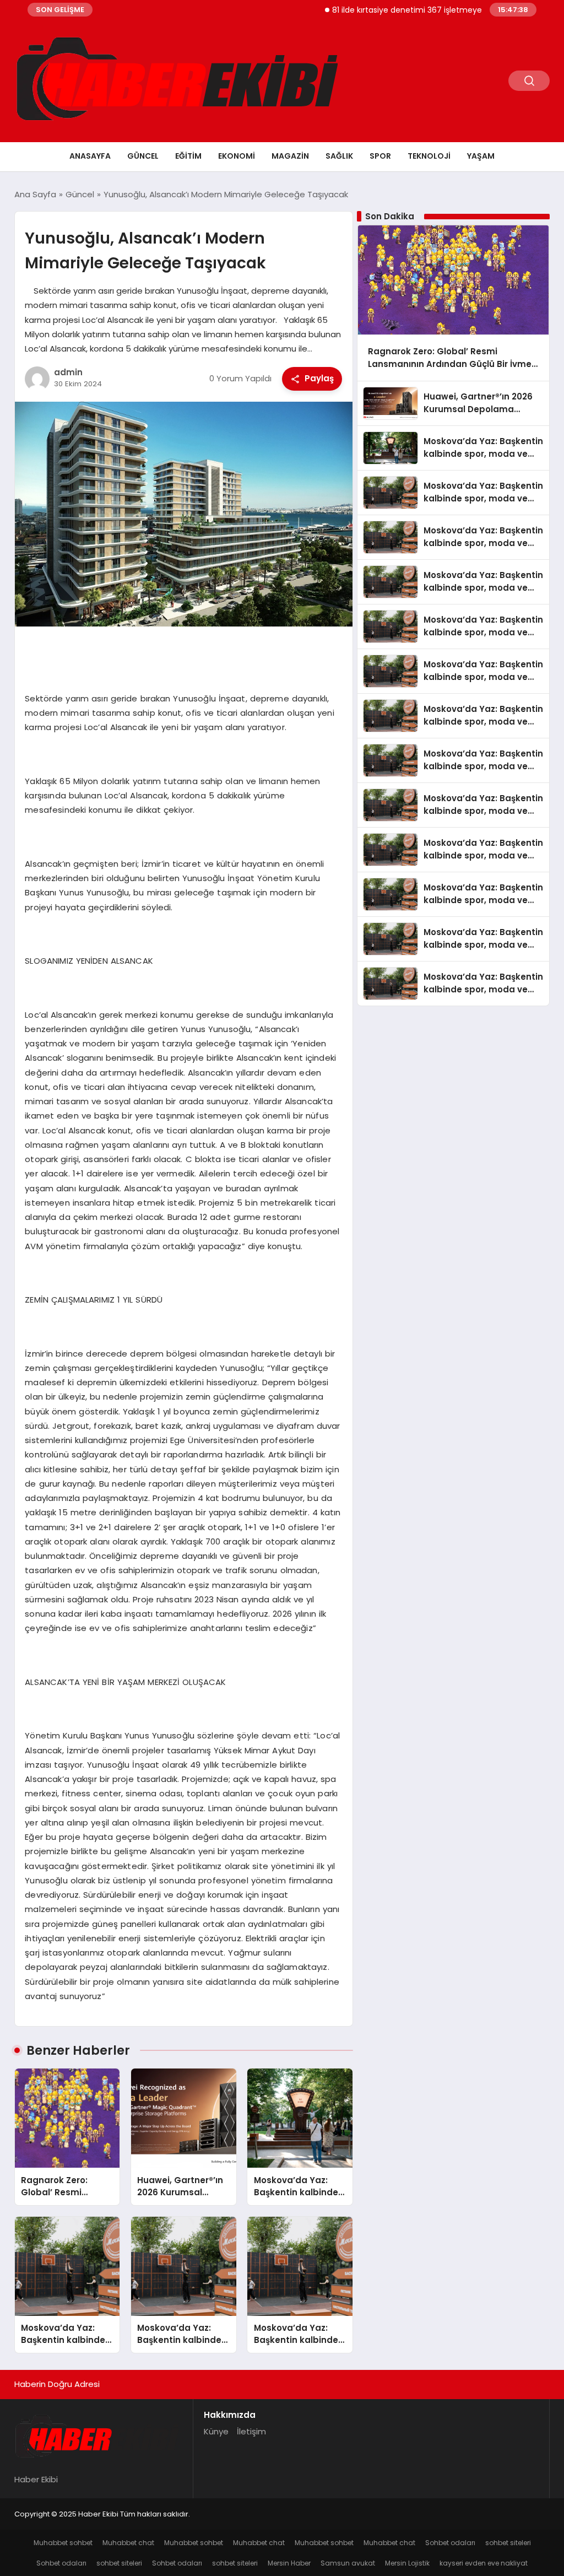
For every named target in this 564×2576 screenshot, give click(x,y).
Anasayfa (90, 156)
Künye (216, 2431)
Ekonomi (237, 156)
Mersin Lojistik (407, 2563)
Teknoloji (429, 156)
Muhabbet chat (128, 2543)
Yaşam (481, 156)
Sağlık (339, 156)
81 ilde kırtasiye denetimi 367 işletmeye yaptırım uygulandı (406, 10)
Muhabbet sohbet (63, 2543)
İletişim (251, 2431)
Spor (380, 156)
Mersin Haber (289, 2563)
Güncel (143, 156)
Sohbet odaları (450, 2543)
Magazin (290, 156)
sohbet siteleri (508, 2543)
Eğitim (188, 156)
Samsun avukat (348, 2563)
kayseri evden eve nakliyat (484, 2563)
